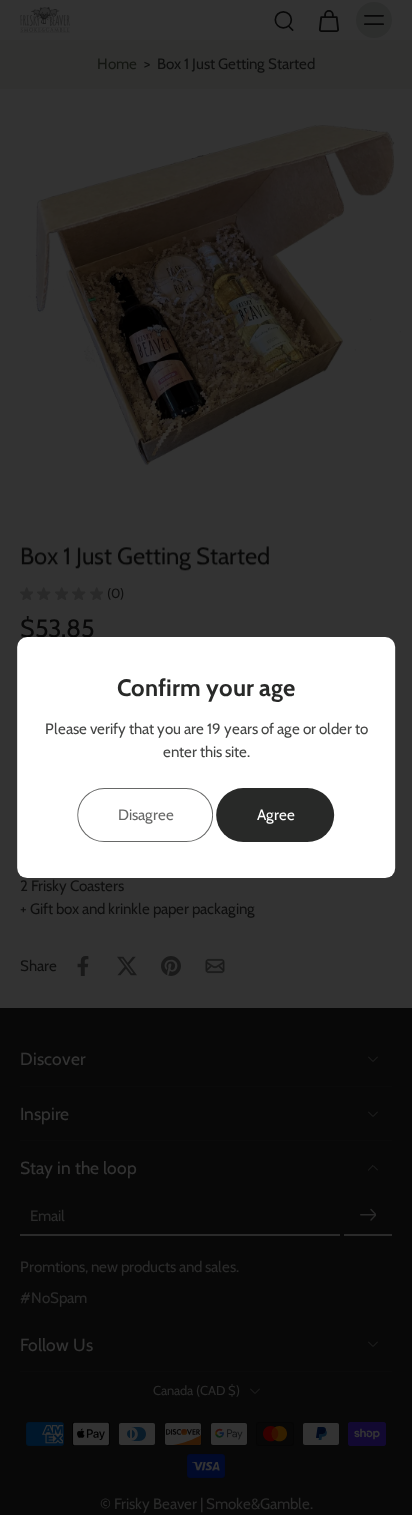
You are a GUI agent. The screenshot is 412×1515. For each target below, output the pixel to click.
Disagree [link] (146, 814)
